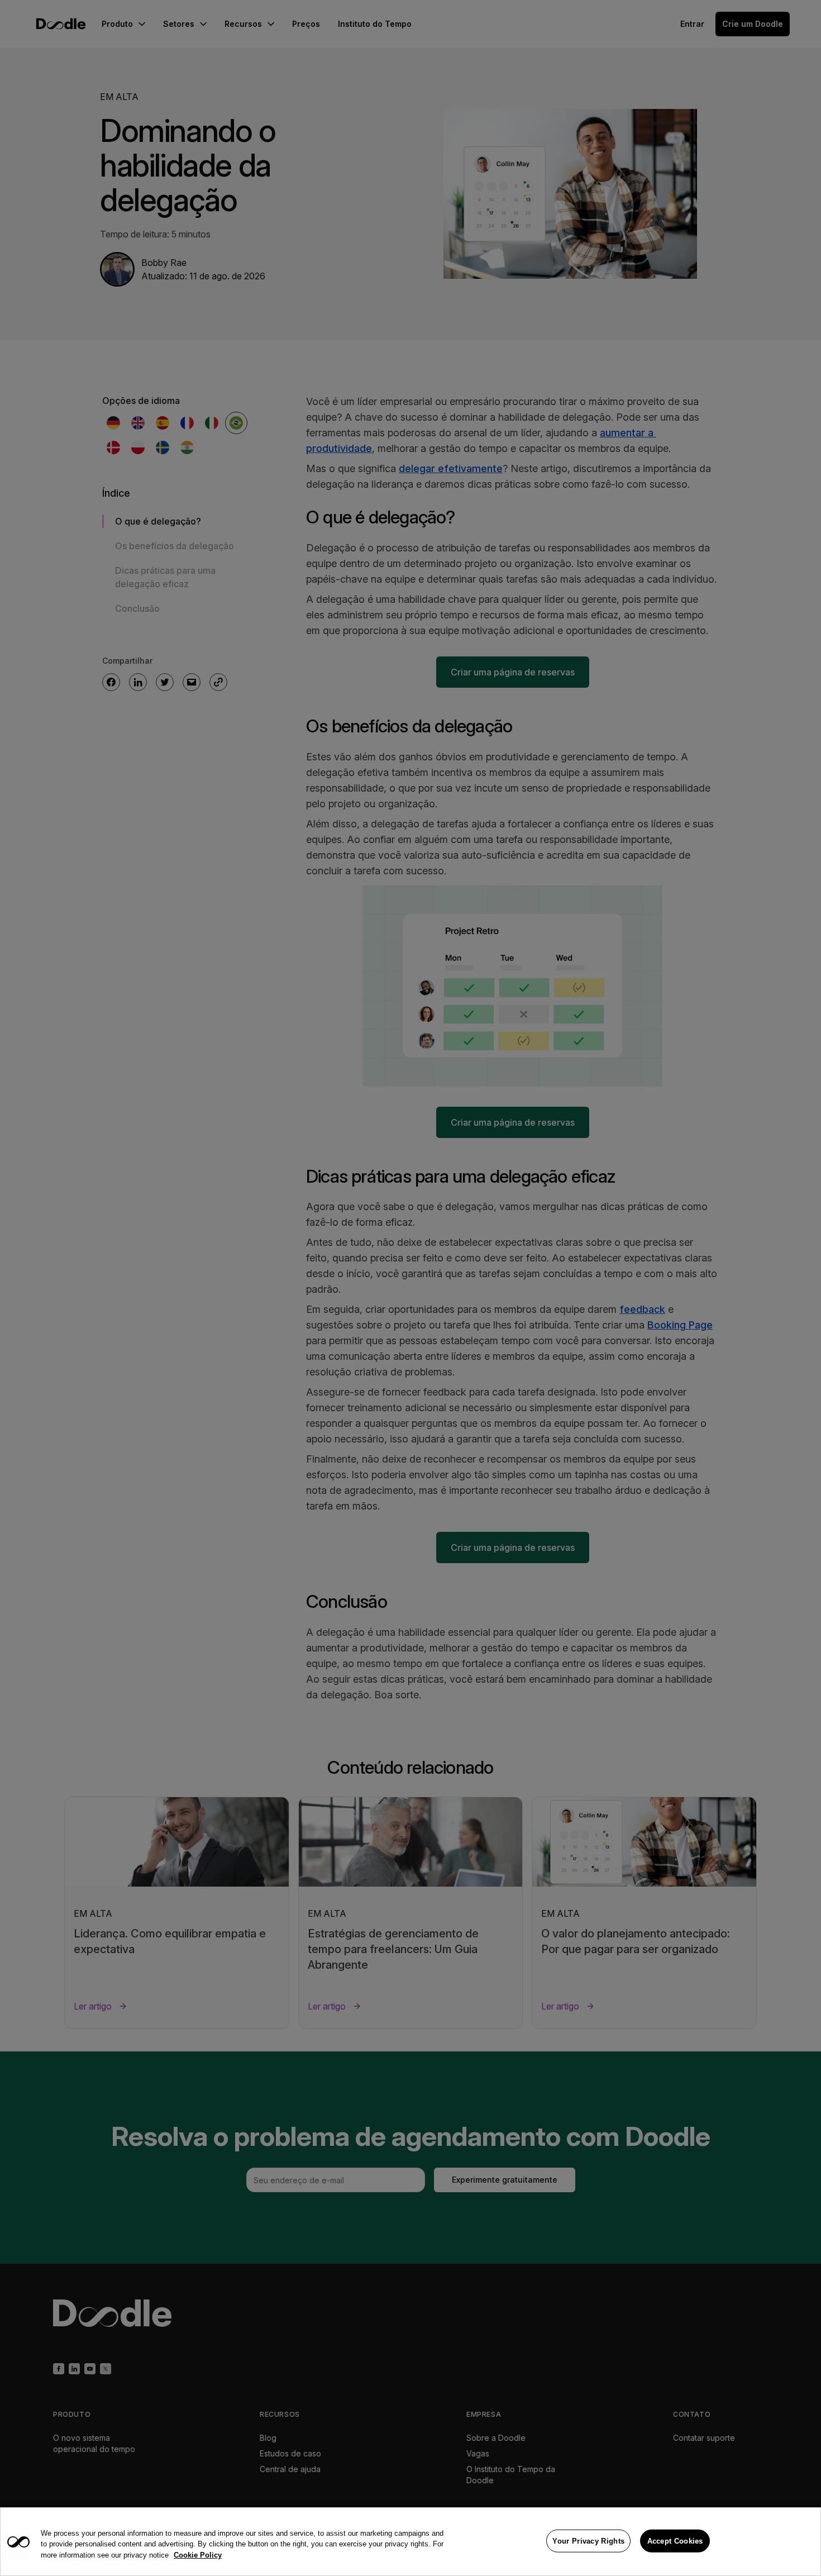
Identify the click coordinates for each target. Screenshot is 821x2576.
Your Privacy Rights (588, 2541)
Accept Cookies (675, 2541)
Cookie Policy (198, 2555)
